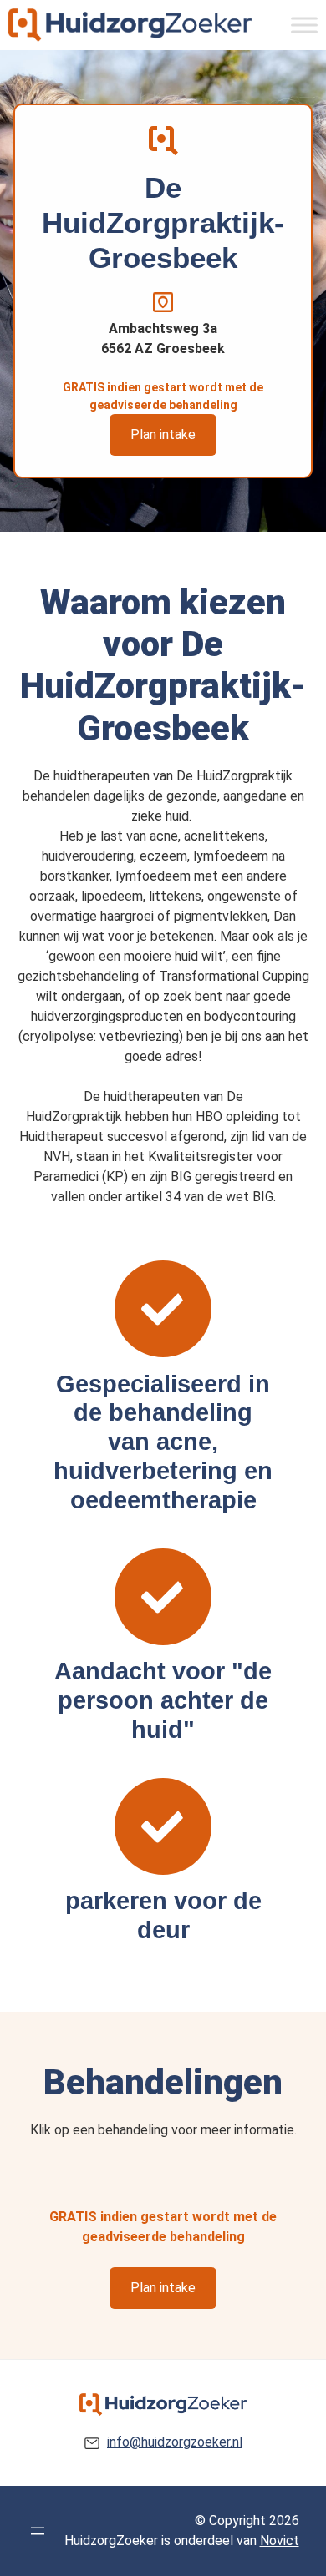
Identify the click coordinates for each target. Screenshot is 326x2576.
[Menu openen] (38, 2531)
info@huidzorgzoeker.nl (175, 2442)
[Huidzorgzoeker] (130, 25)
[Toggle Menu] (304, 25)
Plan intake (163, 434)
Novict (280, 2541)
